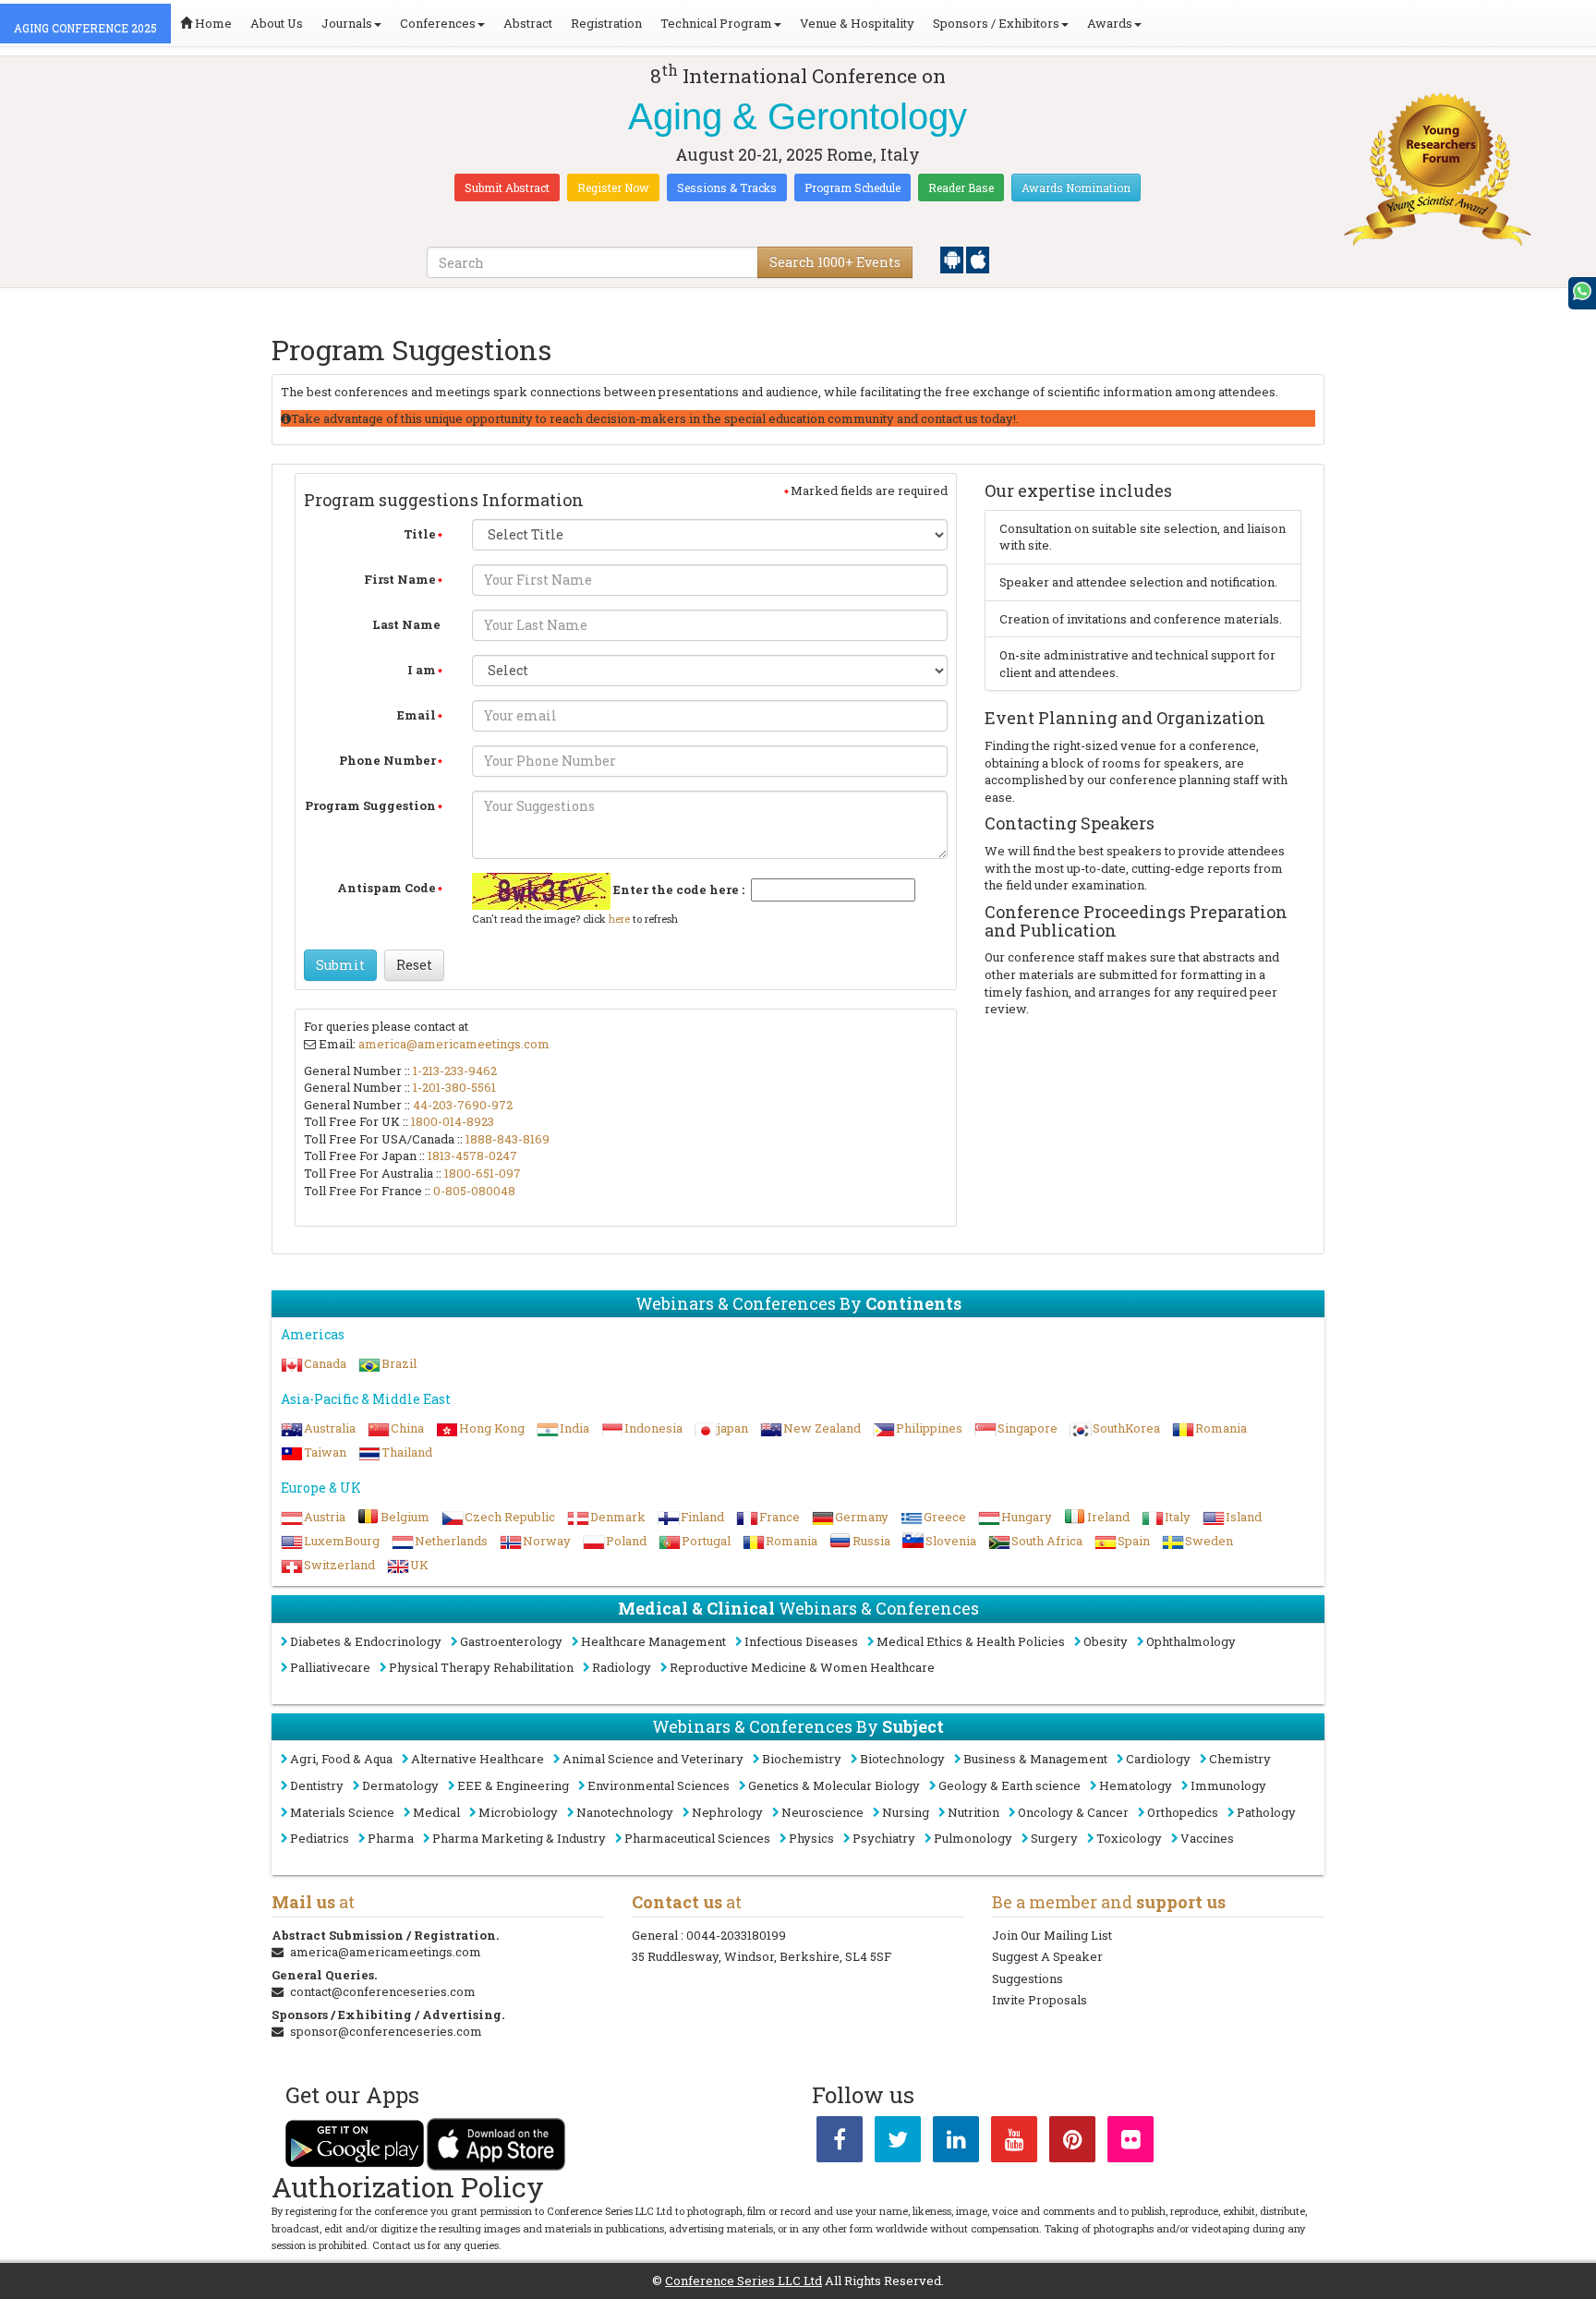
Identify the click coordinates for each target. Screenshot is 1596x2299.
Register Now (613, 188)
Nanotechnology (625, 1812)
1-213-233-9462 (455, 1071)
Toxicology (1129, 1838)
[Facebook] (840, 2143)
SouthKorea (1126, 1428)
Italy (1178, 1517)
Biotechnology (902, 1759)
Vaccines (1207, 1838)
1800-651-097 (483, 1173)
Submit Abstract (507, 188)
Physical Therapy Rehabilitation (481, 1667)
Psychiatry (884, 1838)
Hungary (1027, 1517)
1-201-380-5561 (454, 1087)
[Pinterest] (1072, 2143)
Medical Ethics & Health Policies (971, 1641)
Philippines (929, 1428)
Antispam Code (387, 888)
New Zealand (822, 1428)
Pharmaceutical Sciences (697, 1838)
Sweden (1209, 1541)
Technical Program (716, 23)
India (574, 1428)
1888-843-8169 (508, 1139)
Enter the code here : (679, 889)
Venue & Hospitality (857, 23)
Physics (811, 1838)
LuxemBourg (342, 1541)
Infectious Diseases (801, 1641)
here (619, 919)
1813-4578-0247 (472, 1156)
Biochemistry (802, 1759)
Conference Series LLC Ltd (744, 2281)
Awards (1110, 23)
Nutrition (973, 1812)
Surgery (1054, 1838)
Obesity (1106, 1641)
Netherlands (451, 1541)
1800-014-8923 (453, 1121)
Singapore (1028, 1428)
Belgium (405, 1517)
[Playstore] (953, 259)
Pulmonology (973, 1838)
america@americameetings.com (454, 1044)
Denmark (618, 1517)
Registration (606, 23)
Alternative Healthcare (478, 1759)
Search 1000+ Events (835, 262)
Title (420, 534)
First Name (400, 579)
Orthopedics (1183, 1812)
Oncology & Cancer (1073, 1812)
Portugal (706, 1541)
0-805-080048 (474, 1191)
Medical (436, 1812)
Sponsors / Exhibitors (996, 23)
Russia (871, 1541)
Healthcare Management (653, 1641)
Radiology (622, 1667)
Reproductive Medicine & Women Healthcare (802, 1667)
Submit (340, 965)
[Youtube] (1014, 2143)
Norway (547, 1541)
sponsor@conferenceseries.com (386, 2031)
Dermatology (400, 1785)
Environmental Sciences (659, 1785)
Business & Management (1035, 1759)
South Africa (1047, 1541)
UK (419, 1565)
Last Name (406, 624)
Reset (414, 965)
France (780, 1517)
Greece (945, 1517)
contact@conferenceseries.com (383, 1991)
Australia (330, 1428)
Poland (626, 1541)
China (407, 1428)
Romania (1221, 1428)
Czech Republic (510, 1517)
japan (733, 1428)
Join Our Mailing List (1052, 1935)
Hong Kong (492, 1428)
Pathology (1266, 1812)
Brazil (399, 1363)
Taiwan (325, 1452)
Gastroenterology (511, 1641)
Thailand (407, 1452)
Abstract (528, 23)
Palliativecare (330, 1667)
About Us (277, 23)
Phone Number (387, 760)
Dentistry (317, 1785)
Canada (325, 1363)
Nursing (906, 1812)
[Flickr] (1130, 2143)
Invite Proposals (1040, 2000)
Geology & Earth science (1010, 1785)
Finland (702, 1517)
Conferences (438, 23)
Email (417, 715)
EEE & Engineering (513, 1785)
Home (212, 23)
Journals (347, 23)
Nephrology (727, 1812)
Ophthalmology (1191, 1641)
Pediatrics (320, 1838)
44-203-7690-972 (463, 1105)
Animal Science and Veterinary (653, 1759)
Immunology (1228, 1785)
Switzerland (339, 1565)
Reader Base (961, 188)
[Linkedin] (956, 2143)
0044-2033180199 (736, 1935)
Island (1244, 1517)
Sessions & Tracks (727, 188)
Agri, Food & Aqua (341, 1759)
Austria (325, 1517)
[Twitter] (898, 2143)
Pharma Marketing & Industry (519, 1838)
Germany (862, 1517)
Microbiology (518, 1812)
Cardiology (1158, 1759)
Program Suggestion (370, 805)
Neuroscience (822, 1812)
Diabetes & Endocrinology (366, 1641)
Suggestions (1028, 1978)
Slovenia (951, 1541)
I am (422, 670)
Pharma (391, 1838)
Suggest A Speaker (1047, 1956)
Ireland (1108, 1517)
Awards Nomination (1076, 188)
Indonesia (653, 1428)
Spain (1134, 1541)
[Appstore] (978, 259)
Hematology (1136, 1785)
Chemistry (1240, 1759)
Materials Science (342, 1812)
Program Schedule (852, 188)
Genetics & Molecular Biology (834, 1785)
